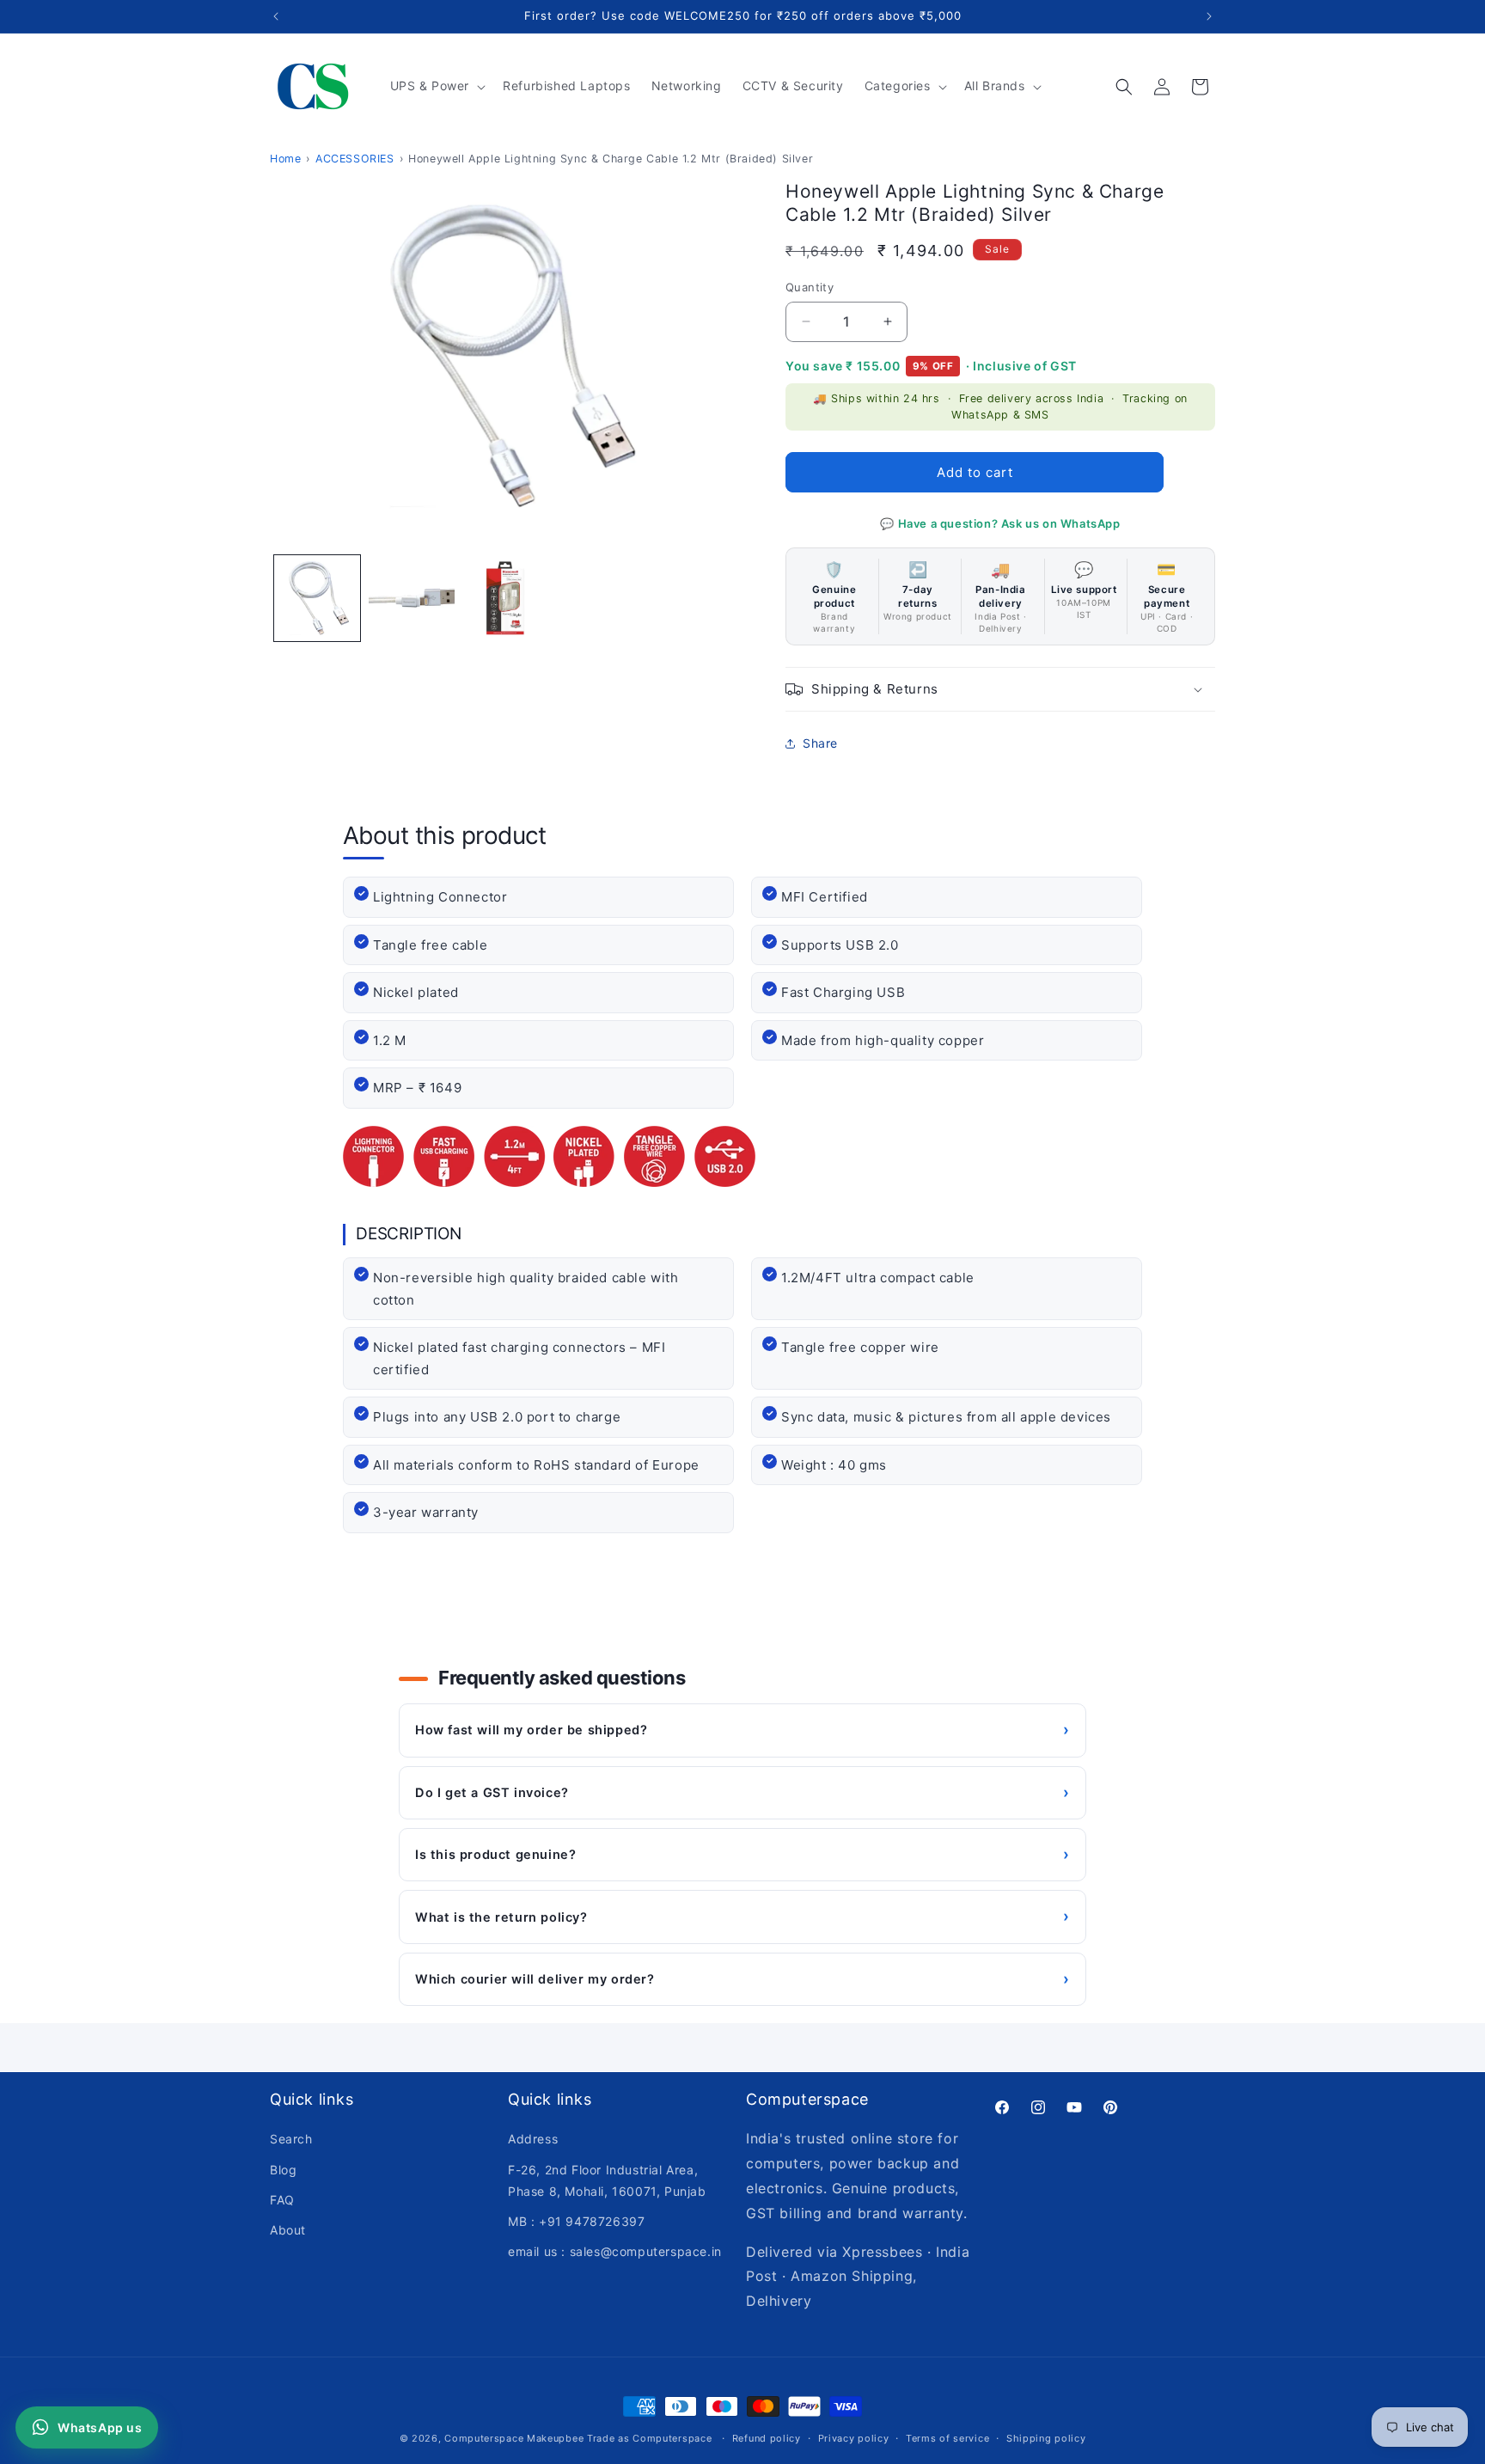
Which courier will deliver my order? (742, 1979)
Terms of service (947, 2437)
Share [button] (820, 743)
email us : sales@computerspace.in (615, 2251)
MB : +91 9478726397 (576, 2221)
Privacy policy (854, 2437)
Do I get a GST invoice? (742, 1792)
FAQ (282, 2199)
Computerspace (484, 2438)
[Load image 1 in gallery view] (317, 598)
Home (285, 159)
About (288, 2230)
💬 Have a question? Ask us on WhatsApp (1000, 523)
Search (291, 2139)
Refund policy (767, 2437)
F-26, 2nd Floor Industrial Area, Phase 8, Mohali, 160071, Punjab (607, 2180)
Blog (283, 2169)
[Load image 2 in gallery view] (412, 598)
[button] (437, 86)
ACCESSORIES (355, 159)
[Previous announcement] (276, 16)
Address (533, 2139)
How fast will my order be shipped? (742, 1730)
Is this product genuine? (742, 1854)
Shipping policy (1046, 2437)
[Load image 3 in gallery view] (506, 598)
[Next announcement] (1209, 16)
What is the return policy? (742, 1916)
